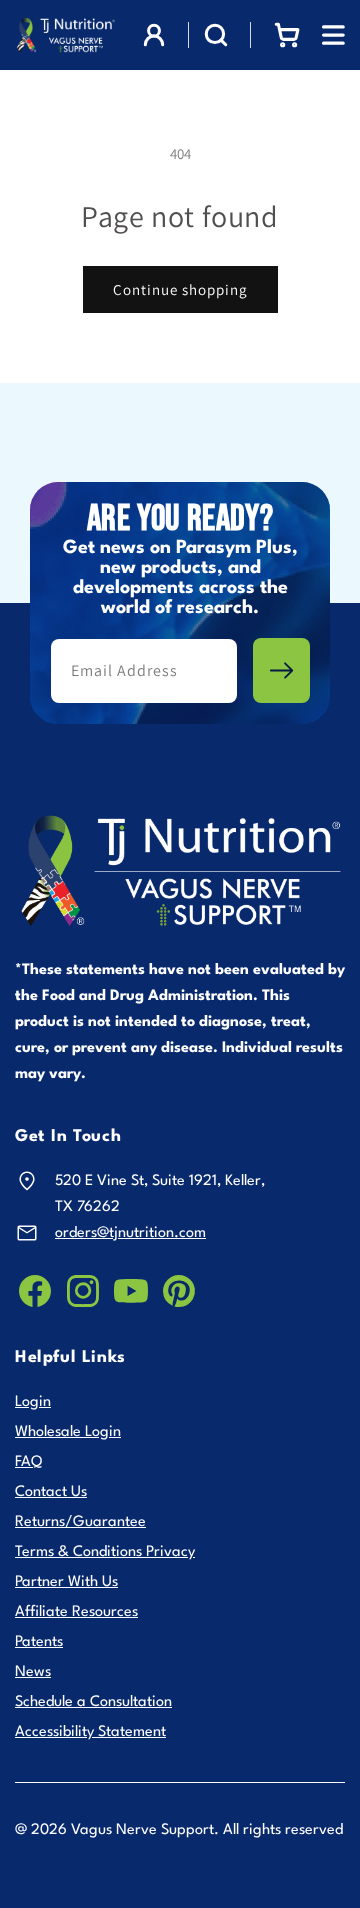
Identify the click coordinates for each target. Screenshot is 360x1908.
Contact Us (51, 1492)
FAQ (28, 1462)
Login (33, 1402)
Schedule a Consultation (93, 1702)
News (33, 1672)
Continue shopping (180, 289)
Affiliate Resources (76, 1612)
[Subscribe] (281, 670)
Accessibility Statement (90, 1732)
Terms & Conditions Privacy (105, 1552)
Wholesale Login (68, 1432)
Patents (39, 1642)
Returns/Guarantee (80, 1522)
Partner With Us (66, 1582)
